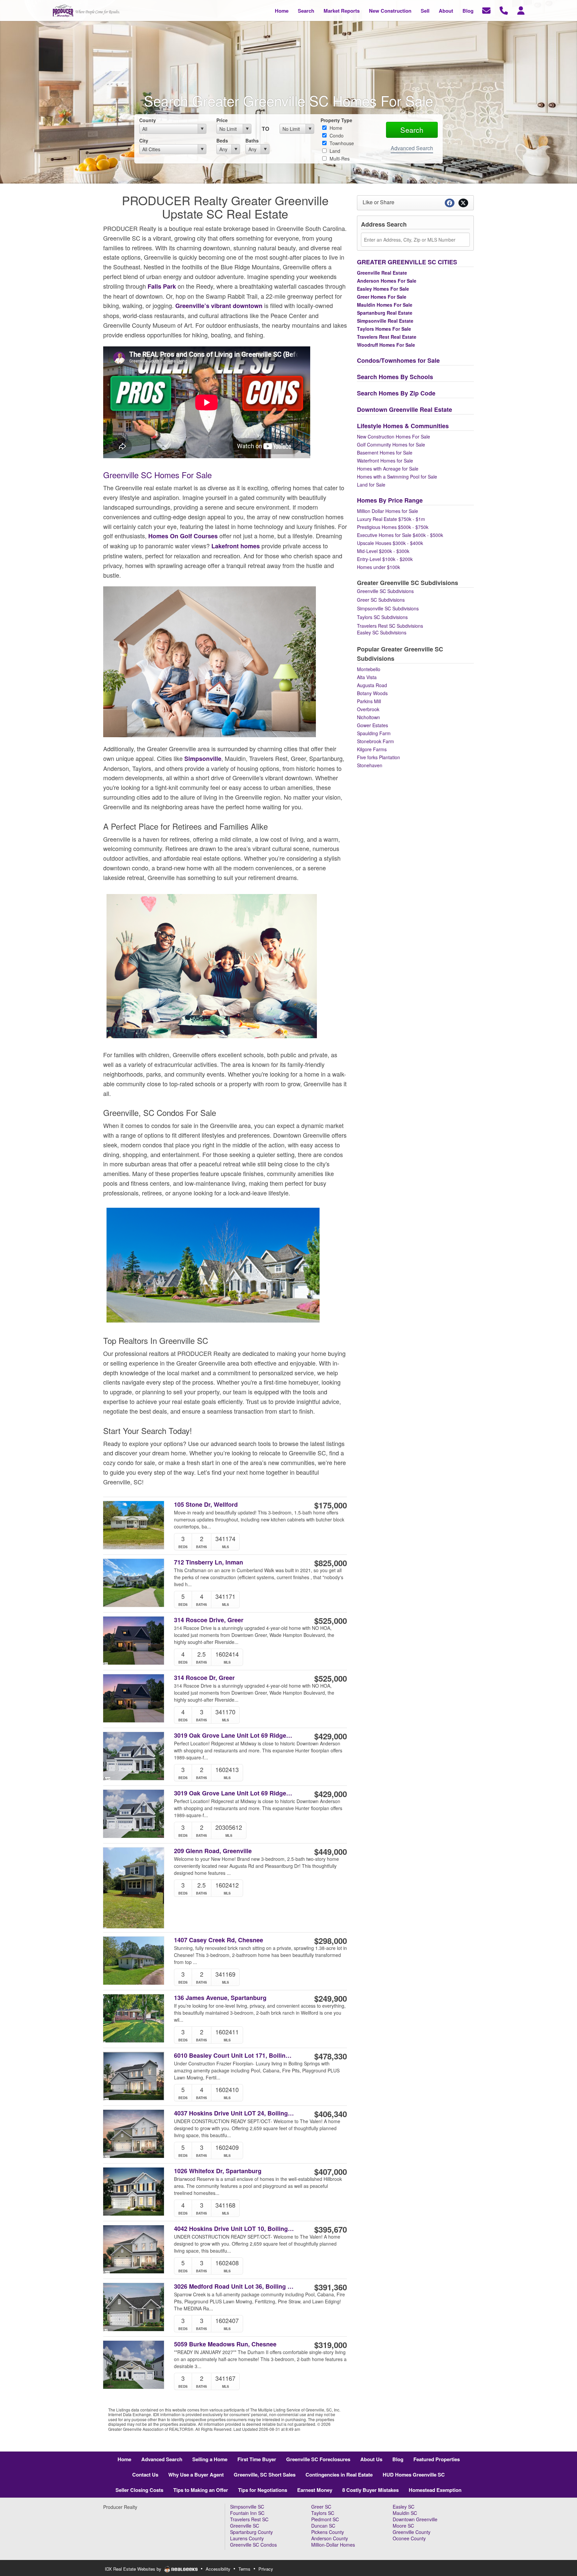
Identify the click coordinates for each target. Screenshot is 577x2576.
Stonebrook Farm (375, 741)
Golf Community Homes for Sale (391, 445)
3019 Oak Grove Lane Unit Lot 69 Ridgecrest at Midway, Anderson (235, 1736)
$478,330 (331, 2056)
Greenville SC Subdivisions (385, 591)
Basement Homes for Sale (385, 453)
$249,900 (331, 1998)
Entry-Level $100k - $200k (385, 559)
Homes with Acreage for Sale (388, 469)
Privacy (266, 2569)
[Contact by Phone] (504, 10)
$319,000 (331, 2345)
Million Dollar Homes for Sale (388, 511)
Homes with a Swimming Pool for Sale (397, 477)
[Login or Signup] (521, 10)
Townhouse (341, 143)
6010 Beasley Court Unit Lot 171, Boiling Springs (235, 2056)
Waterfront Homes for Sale (385, 461)
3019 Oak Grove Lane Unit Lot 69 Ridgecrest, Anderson (235, 1793)
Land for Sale (371, 485)
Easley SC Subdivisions (382, 632)
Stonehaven (370, 765)
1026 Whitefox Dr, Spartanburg (218, 2171)
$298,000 (331, 1941)
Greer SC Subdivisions (381, 600)
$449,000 (331, 1851)
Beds (222, 140)
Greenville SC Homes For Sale (157, 475)
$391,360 (331, 2287)
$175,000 (331, 1505)
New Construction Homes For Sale (394, 437)
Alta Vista (367, 677)
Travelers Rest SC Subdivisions (390, 626)
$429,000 (331, 1736)
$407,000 (331, 2172)
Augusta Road (372, 685)
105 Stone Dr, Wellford (206, 1505)
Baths (252, 140)
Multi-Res (339, 159)
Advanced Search (412, 148)
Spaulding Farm (374, 733)
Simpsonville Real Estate (385, 321)
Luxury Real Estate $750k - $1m (391, 519)
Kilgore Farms (372, 749)
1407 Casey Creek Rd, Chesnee (219, 1940)
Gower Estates (372, 725)
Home (335, 128)
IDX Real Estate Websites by (134, 2569)
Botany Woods (372, 693)
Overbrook (368, 709)
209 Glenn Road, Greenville (213, 1851)
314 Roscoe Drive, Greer (209, 1620)
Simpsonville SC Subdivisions (388, 608)
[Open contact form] (486, 10)
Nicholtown (368, 717)
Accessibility (218, 2569)
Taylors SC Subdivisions (382, 617)
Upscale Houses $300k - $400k (390, 543)
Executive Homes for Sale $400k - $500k (400, 535)
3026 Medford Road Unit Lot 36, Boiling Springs (235, 2286)
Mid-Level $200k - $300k (383, 551)
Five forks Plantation (378, 757)
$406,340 (331, 2114)
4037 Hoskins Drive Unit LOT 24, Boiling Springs (235, 2113)
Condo (336, 135)
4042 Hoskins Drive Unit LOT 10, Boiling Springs (235, 2229)
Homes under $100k (378, 567)
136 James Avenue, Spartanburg (220, 1998)
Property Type (336, 120)
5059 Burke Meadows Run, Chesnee (225, 2344)
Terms (244, 2569)
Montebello (369, 669)
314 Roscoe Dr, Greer (204, 1678)
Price (222, 120)
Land (334, 151)
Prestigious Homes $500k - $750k (393, 527)
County (148, 120)
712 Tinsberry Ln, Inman (209, 1562)
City (144, 140)
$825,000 (331, 1563)
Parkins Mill (369, 701)
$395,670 (331, 2229)
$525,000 (331, 1621)
